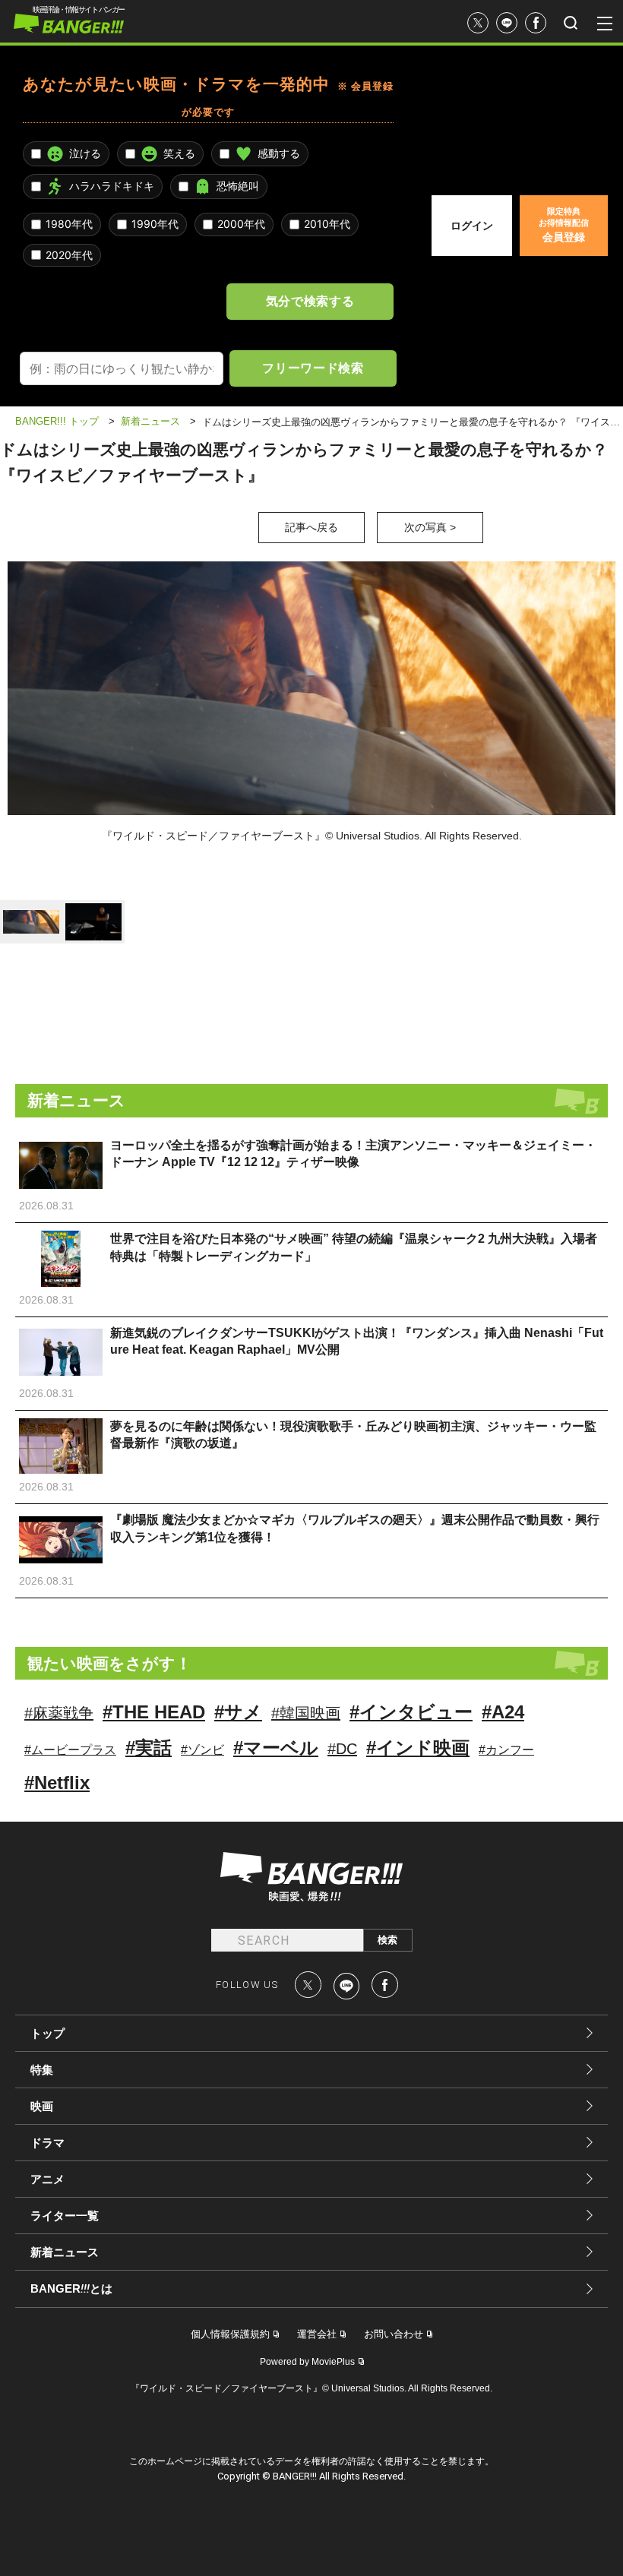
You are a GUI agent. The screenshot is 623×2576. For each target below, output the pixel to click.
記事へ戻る (311, 527)
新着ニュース (65, 2252)
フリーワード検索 (313, 368)
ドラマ (47, 2143)
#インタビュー (411, 1712)
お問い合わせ (394, 2334)
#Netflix (57, 1783)
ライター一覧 (65, 2216)
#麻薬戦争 (59, 1713)
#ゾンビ (202, 1750)
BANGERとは (71, 2289)
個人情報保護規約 (230, 2334)
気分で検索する (310, 301)
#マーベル (276, 1748)
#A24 (503, 1712)
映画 (42, 2106)
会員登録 (564, 225)
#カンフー (506, 1750)
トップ (47, 2033)
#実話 (149, 1748)
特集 (42, 2070)
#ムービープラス (70, 1750)
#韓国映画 (306, 1713)
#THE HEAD (154, 1712)
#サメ (238, 1712)
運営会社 (317, 2334)
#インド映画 (418, 1748)
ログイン (472, 226)
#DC (342, 1749)
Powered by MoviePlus (307, 2362)
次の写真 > (430, 527)
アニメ (47, 2179)
